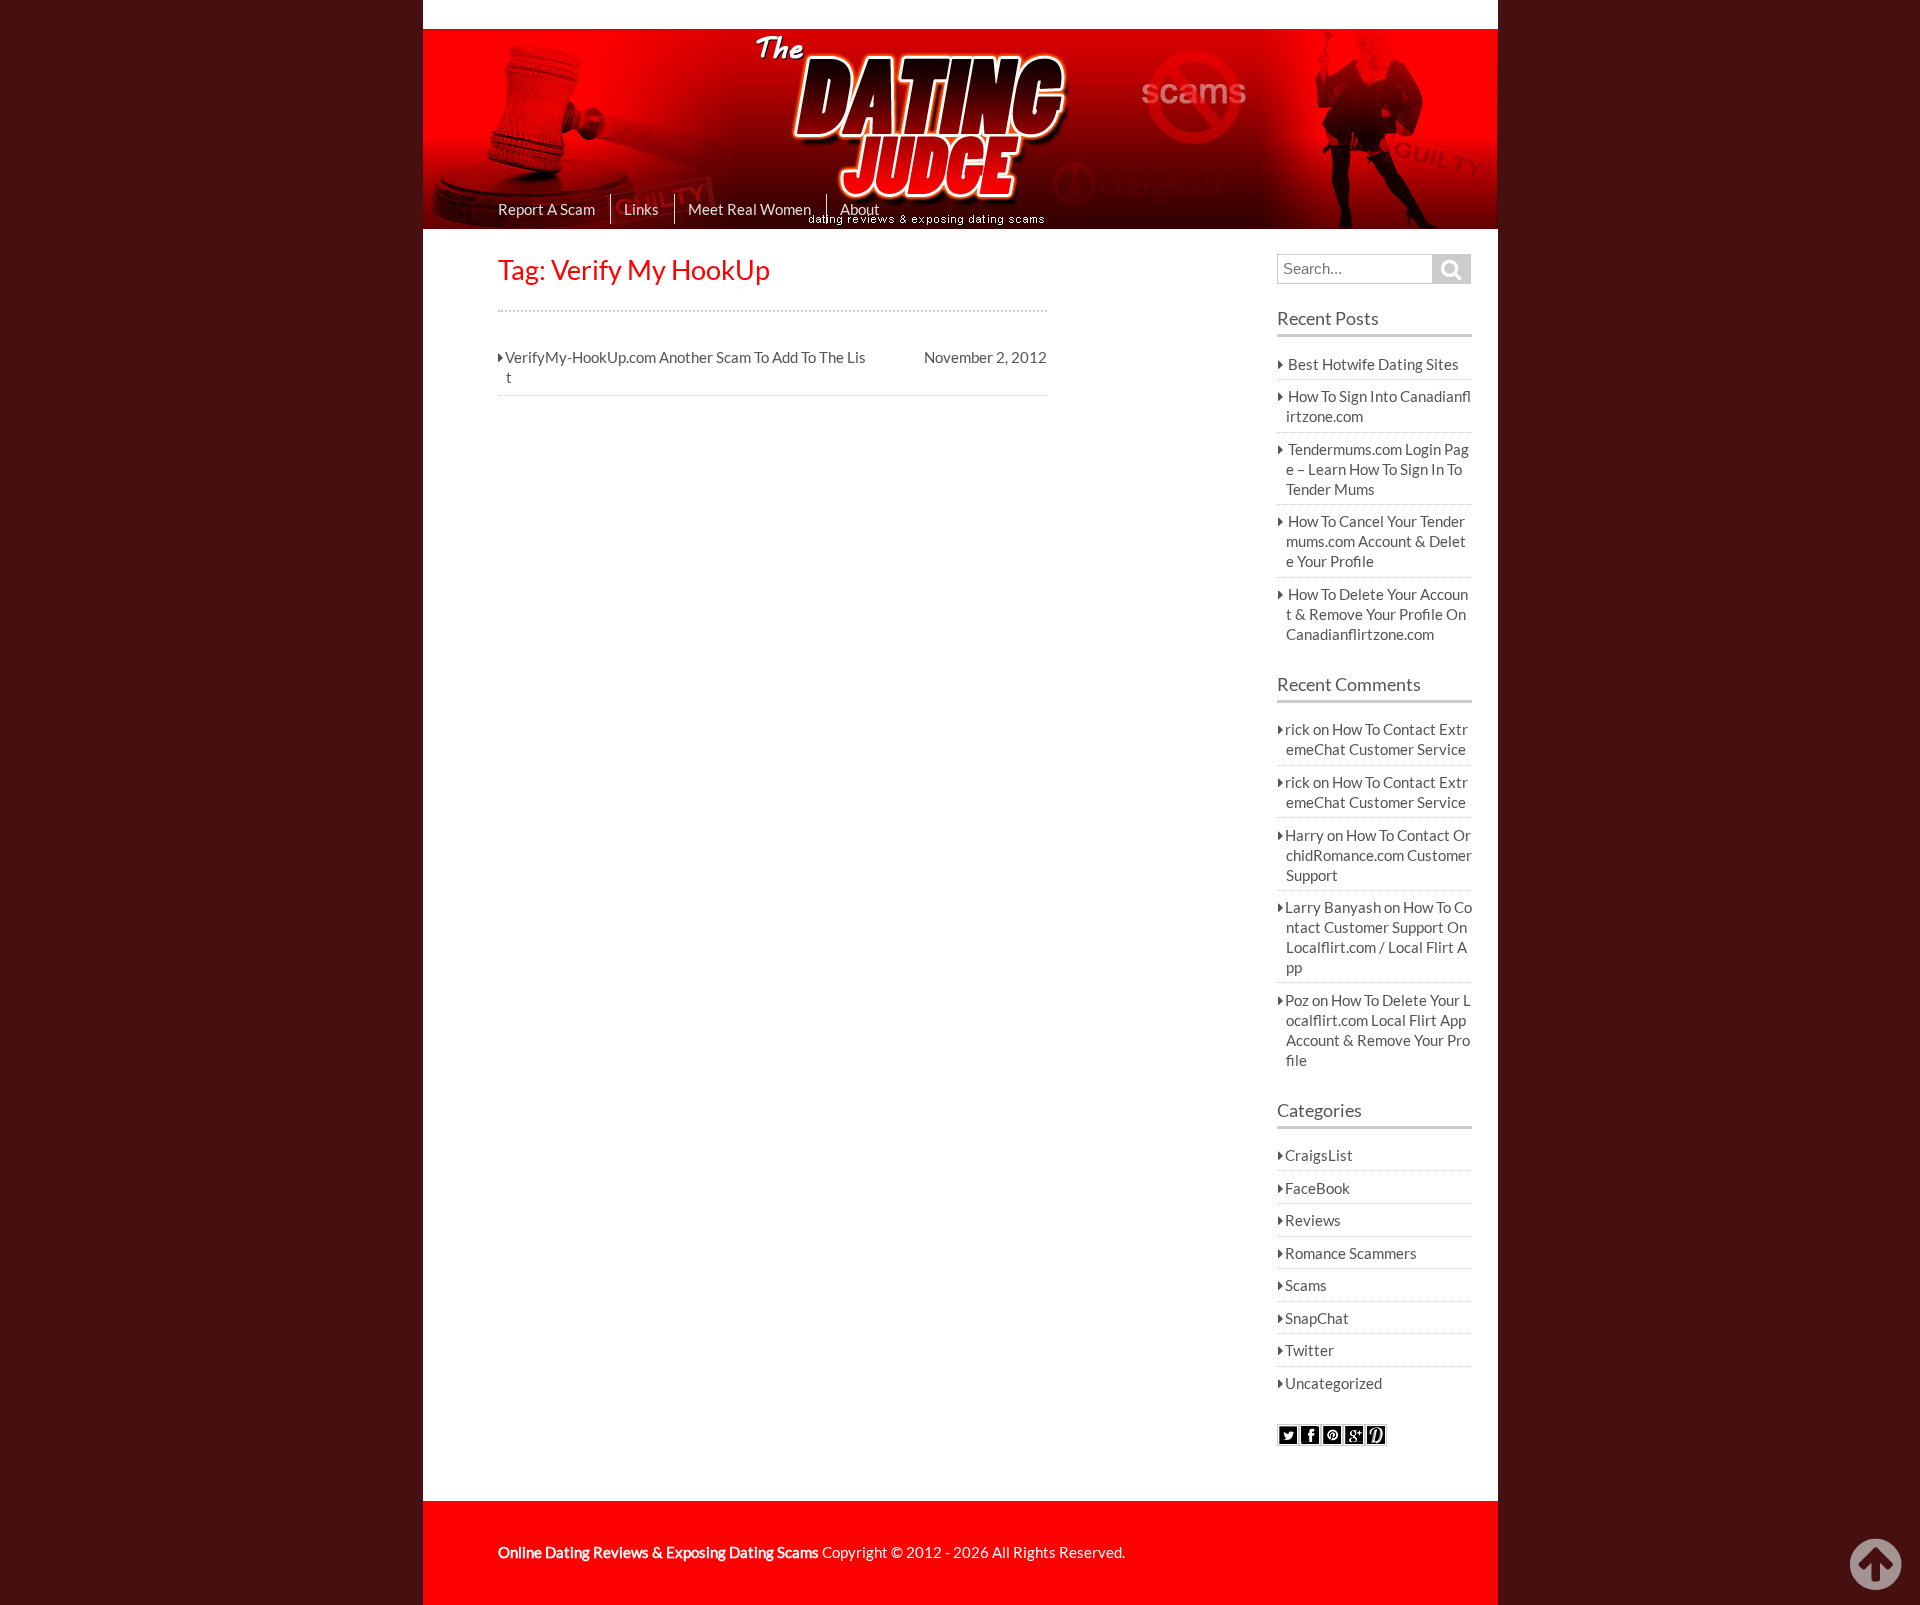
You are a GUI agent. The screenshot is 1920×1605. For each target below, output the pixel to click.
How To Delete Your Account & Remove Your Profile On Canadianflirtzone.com (1377, 614)
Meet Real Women (749, 209)
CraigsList (1319, 1155)
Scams (1306, 1285)
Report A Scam (546, 209)
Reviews (1313, 1220)
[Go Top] (1880, 1565)
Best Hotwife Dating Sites (1373, 364)
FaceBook (1317, 1188)
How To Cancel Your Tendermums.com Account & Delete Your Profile (1376, 541)
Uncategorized (1333, 1383)
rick (1297, 729)
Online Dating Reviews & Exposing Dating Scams (658, 1552)
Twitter (1309, 1350)
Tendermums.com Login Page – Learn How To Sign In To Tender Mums (1377, 469)
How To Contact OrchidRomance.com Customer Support (1379, 855)
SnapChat (1317, 1318)
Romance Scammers (1351, 1253)
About (860, 209)
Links (641, 209)
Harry (1304, 835)
